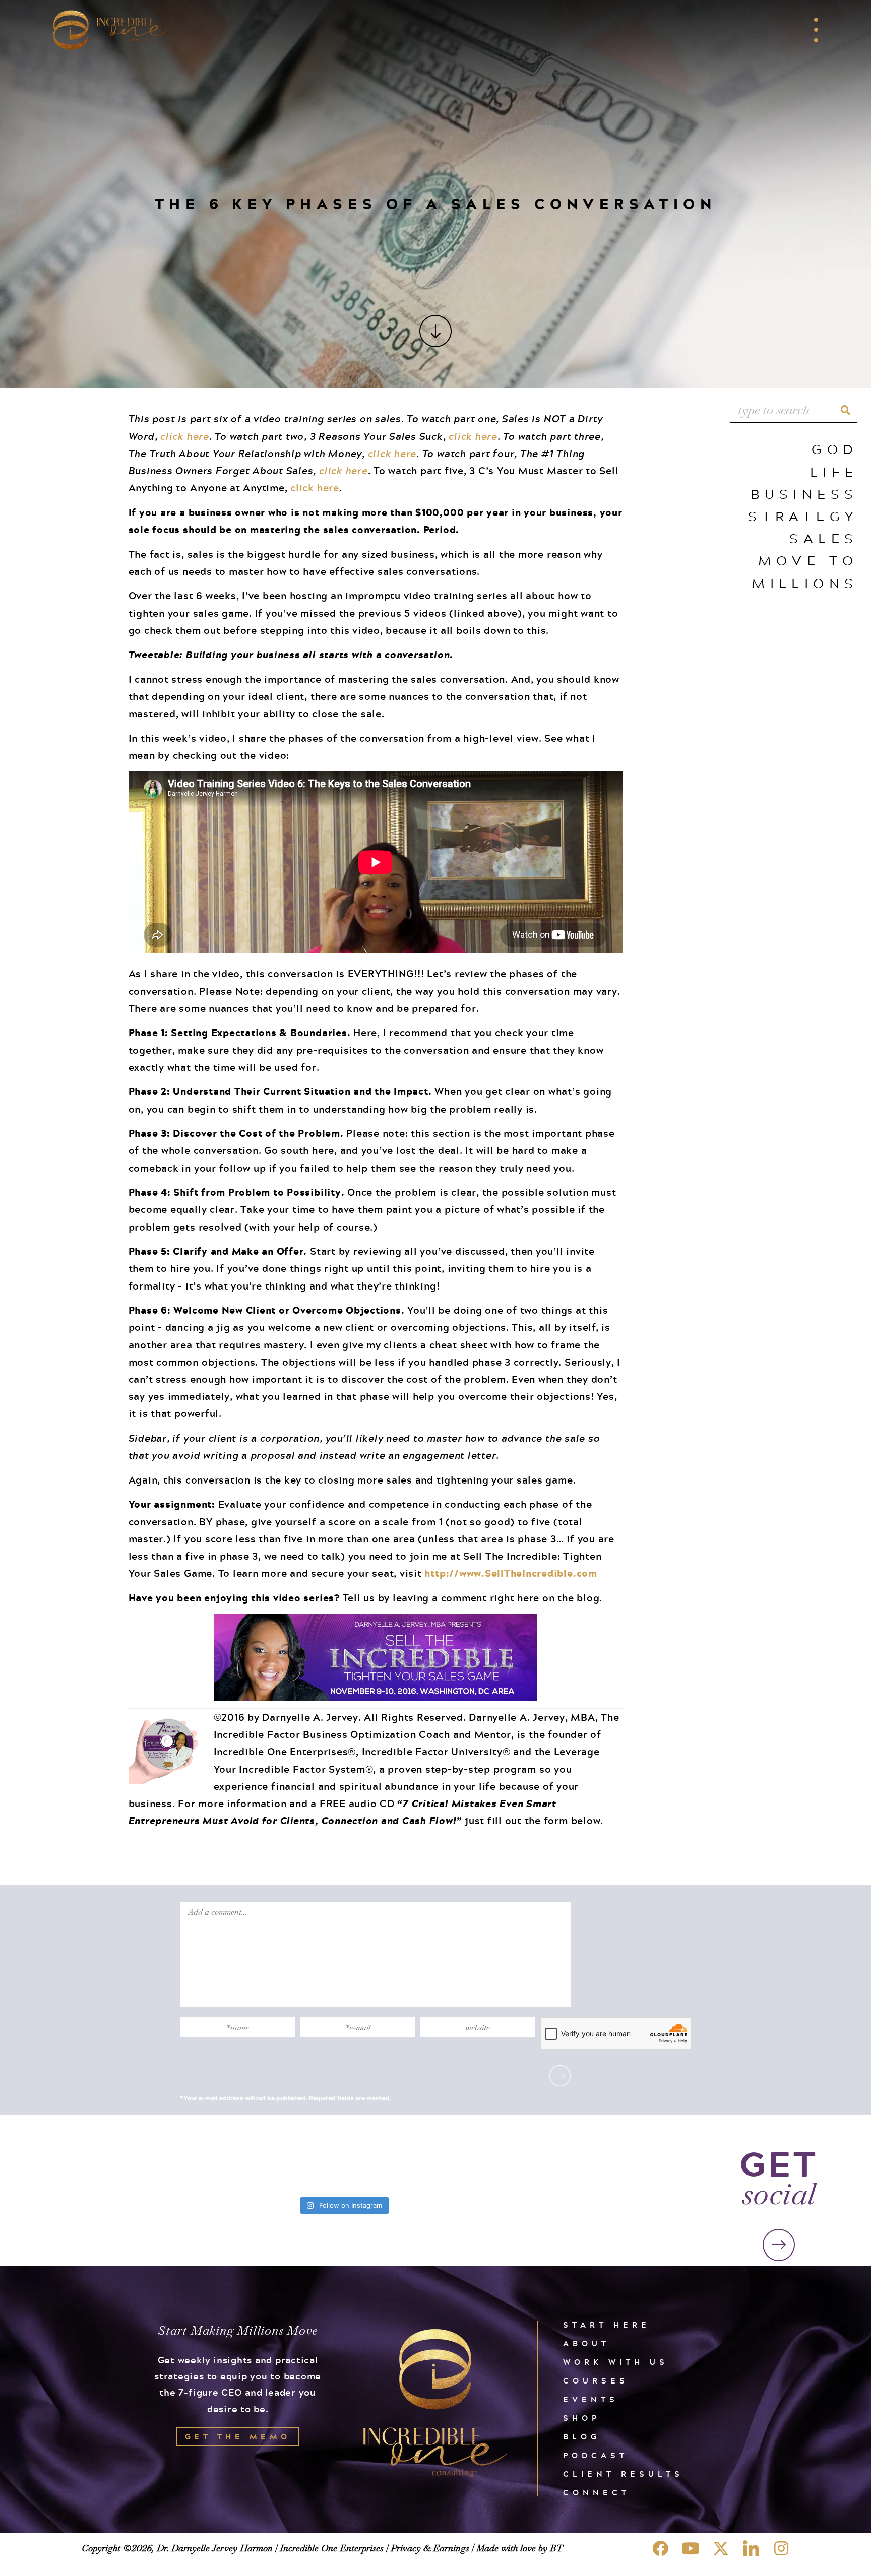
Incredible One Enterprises (332, 2548)
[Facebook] (660, 2548)
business (804, 494)
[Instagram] (781, 2548)
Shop (582, 2418)
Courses (596, 2381)
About (586, 2343)
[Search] (845, 410)
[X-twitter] (721, 2548)
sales (824, 538)
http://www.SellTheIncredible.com (511, 1573)
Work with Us (616, 2362)
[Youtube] (691, 2548)
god (835, 449)
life (834, 471)
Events (591, 2399)
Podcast (596, 2455)
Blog (582, 2437)
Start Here (607, 2325)
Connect (597, 2493)
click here (185, 436)
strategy (803, 516)
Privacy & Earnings (430, 2548)
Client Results (623, 2474)
